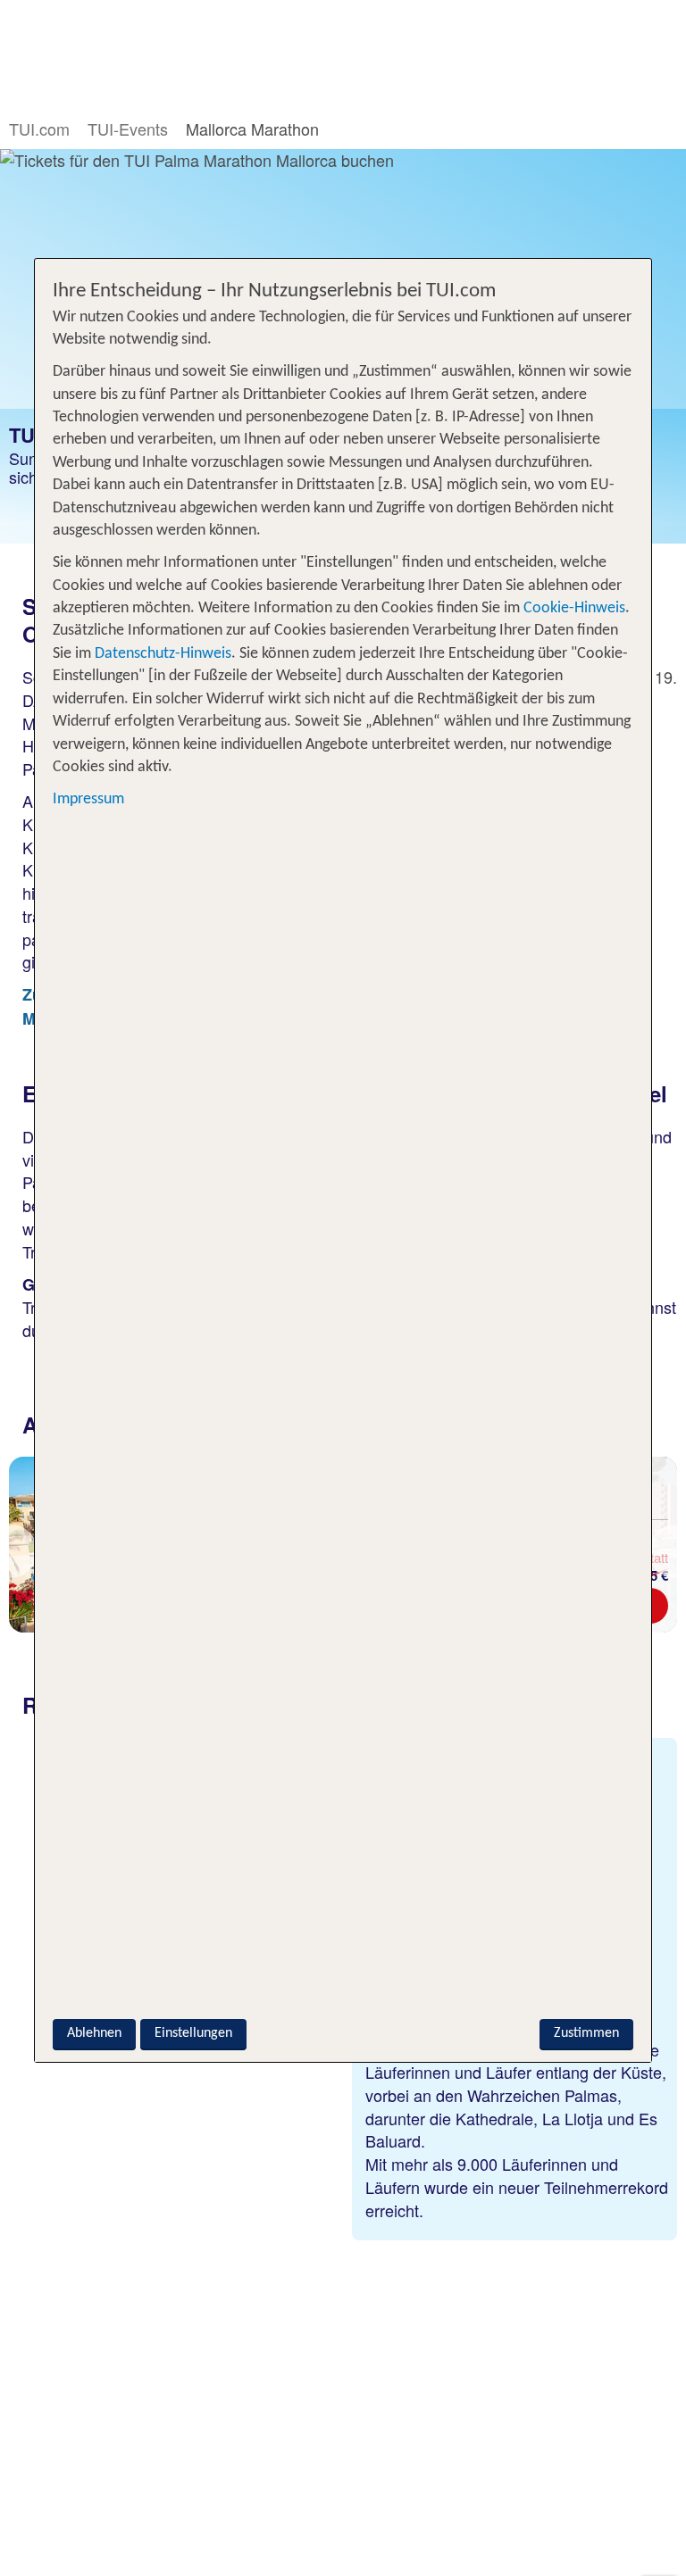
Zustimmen (586, 2033)
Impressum (88, 799)
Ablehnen (94, 2033)
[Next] (663, 1551)
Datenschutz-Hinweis (163, 654)
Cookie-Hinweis (573, 608)
